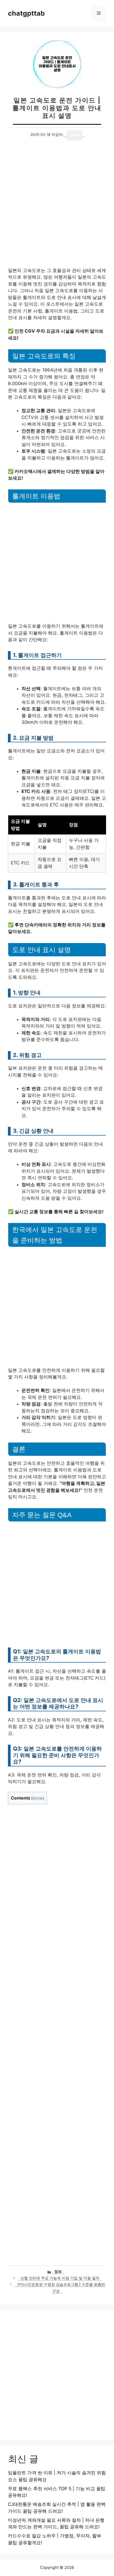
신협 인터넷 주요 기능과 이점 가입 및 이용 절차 (60, 2278)
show (38, 1798)
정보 (58, 2271)
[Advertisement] (57, 208)
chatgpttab (26, 13)
